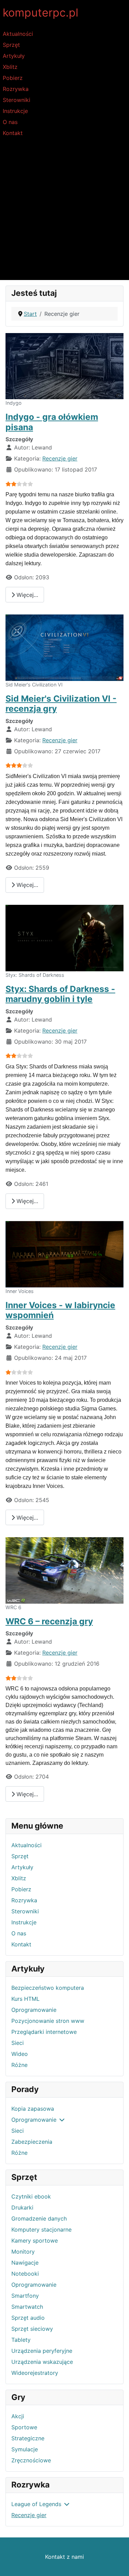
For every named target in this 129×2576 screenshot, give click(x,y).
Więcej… (26, 595)
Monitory (23, 2252)
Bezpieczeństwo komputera (48, 1988)
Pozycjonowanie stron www (48, 2021)
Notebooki (25, 2274)
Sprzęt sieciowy (32, 2329)
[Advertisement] (64, 212)
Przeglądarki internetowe (44, 2032)
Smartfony (25, 2296)
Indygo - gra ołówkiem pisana (52, 422)
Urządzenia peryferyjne (42, 2351)
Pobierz (13, 78)
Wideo (20, 2054)
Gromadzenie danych (39, 2218)
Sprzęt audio (28, 2318)
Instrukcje (15, 111)
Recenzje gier (29, 2515)
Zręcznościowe (31, 2460)
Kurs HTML (25, 1999)
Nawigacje (25, 2263)
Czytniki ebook (31, 2196)
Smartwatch (27, 2307)
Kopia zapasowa (33, 2109)
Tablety (21, 2340)
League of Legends (36, 2504)
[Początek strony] (117, 2563)
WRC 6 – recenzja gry (49, 1621)
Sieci (18, 2043)
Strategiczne (28, 2438)
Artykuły (14, 56)
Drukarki (22, 2207)
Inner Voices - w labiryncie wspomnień (60, 1310)
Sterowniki (17, 100)
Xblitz (10, 67)
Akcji (18, 2416)
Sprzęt (11, 45)
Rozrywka (16, 89)
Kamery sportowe (35, 2241)
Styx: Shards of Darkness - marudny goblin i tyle (60, 994)
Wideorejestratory (35, 2373)
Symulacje (25, 2449)
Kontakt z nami (64, 2557)
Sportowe (24, 2427)
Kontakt (13, 133)
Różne (19, 2065)
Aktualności (18, 34)
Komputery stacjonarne (41, 2230)
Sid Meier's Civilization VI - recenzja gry (61, 704)
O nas (10, 122)
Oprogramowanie (34, 2010)
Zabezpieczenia (32, 2142)
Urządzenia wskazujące (42, 2362)
